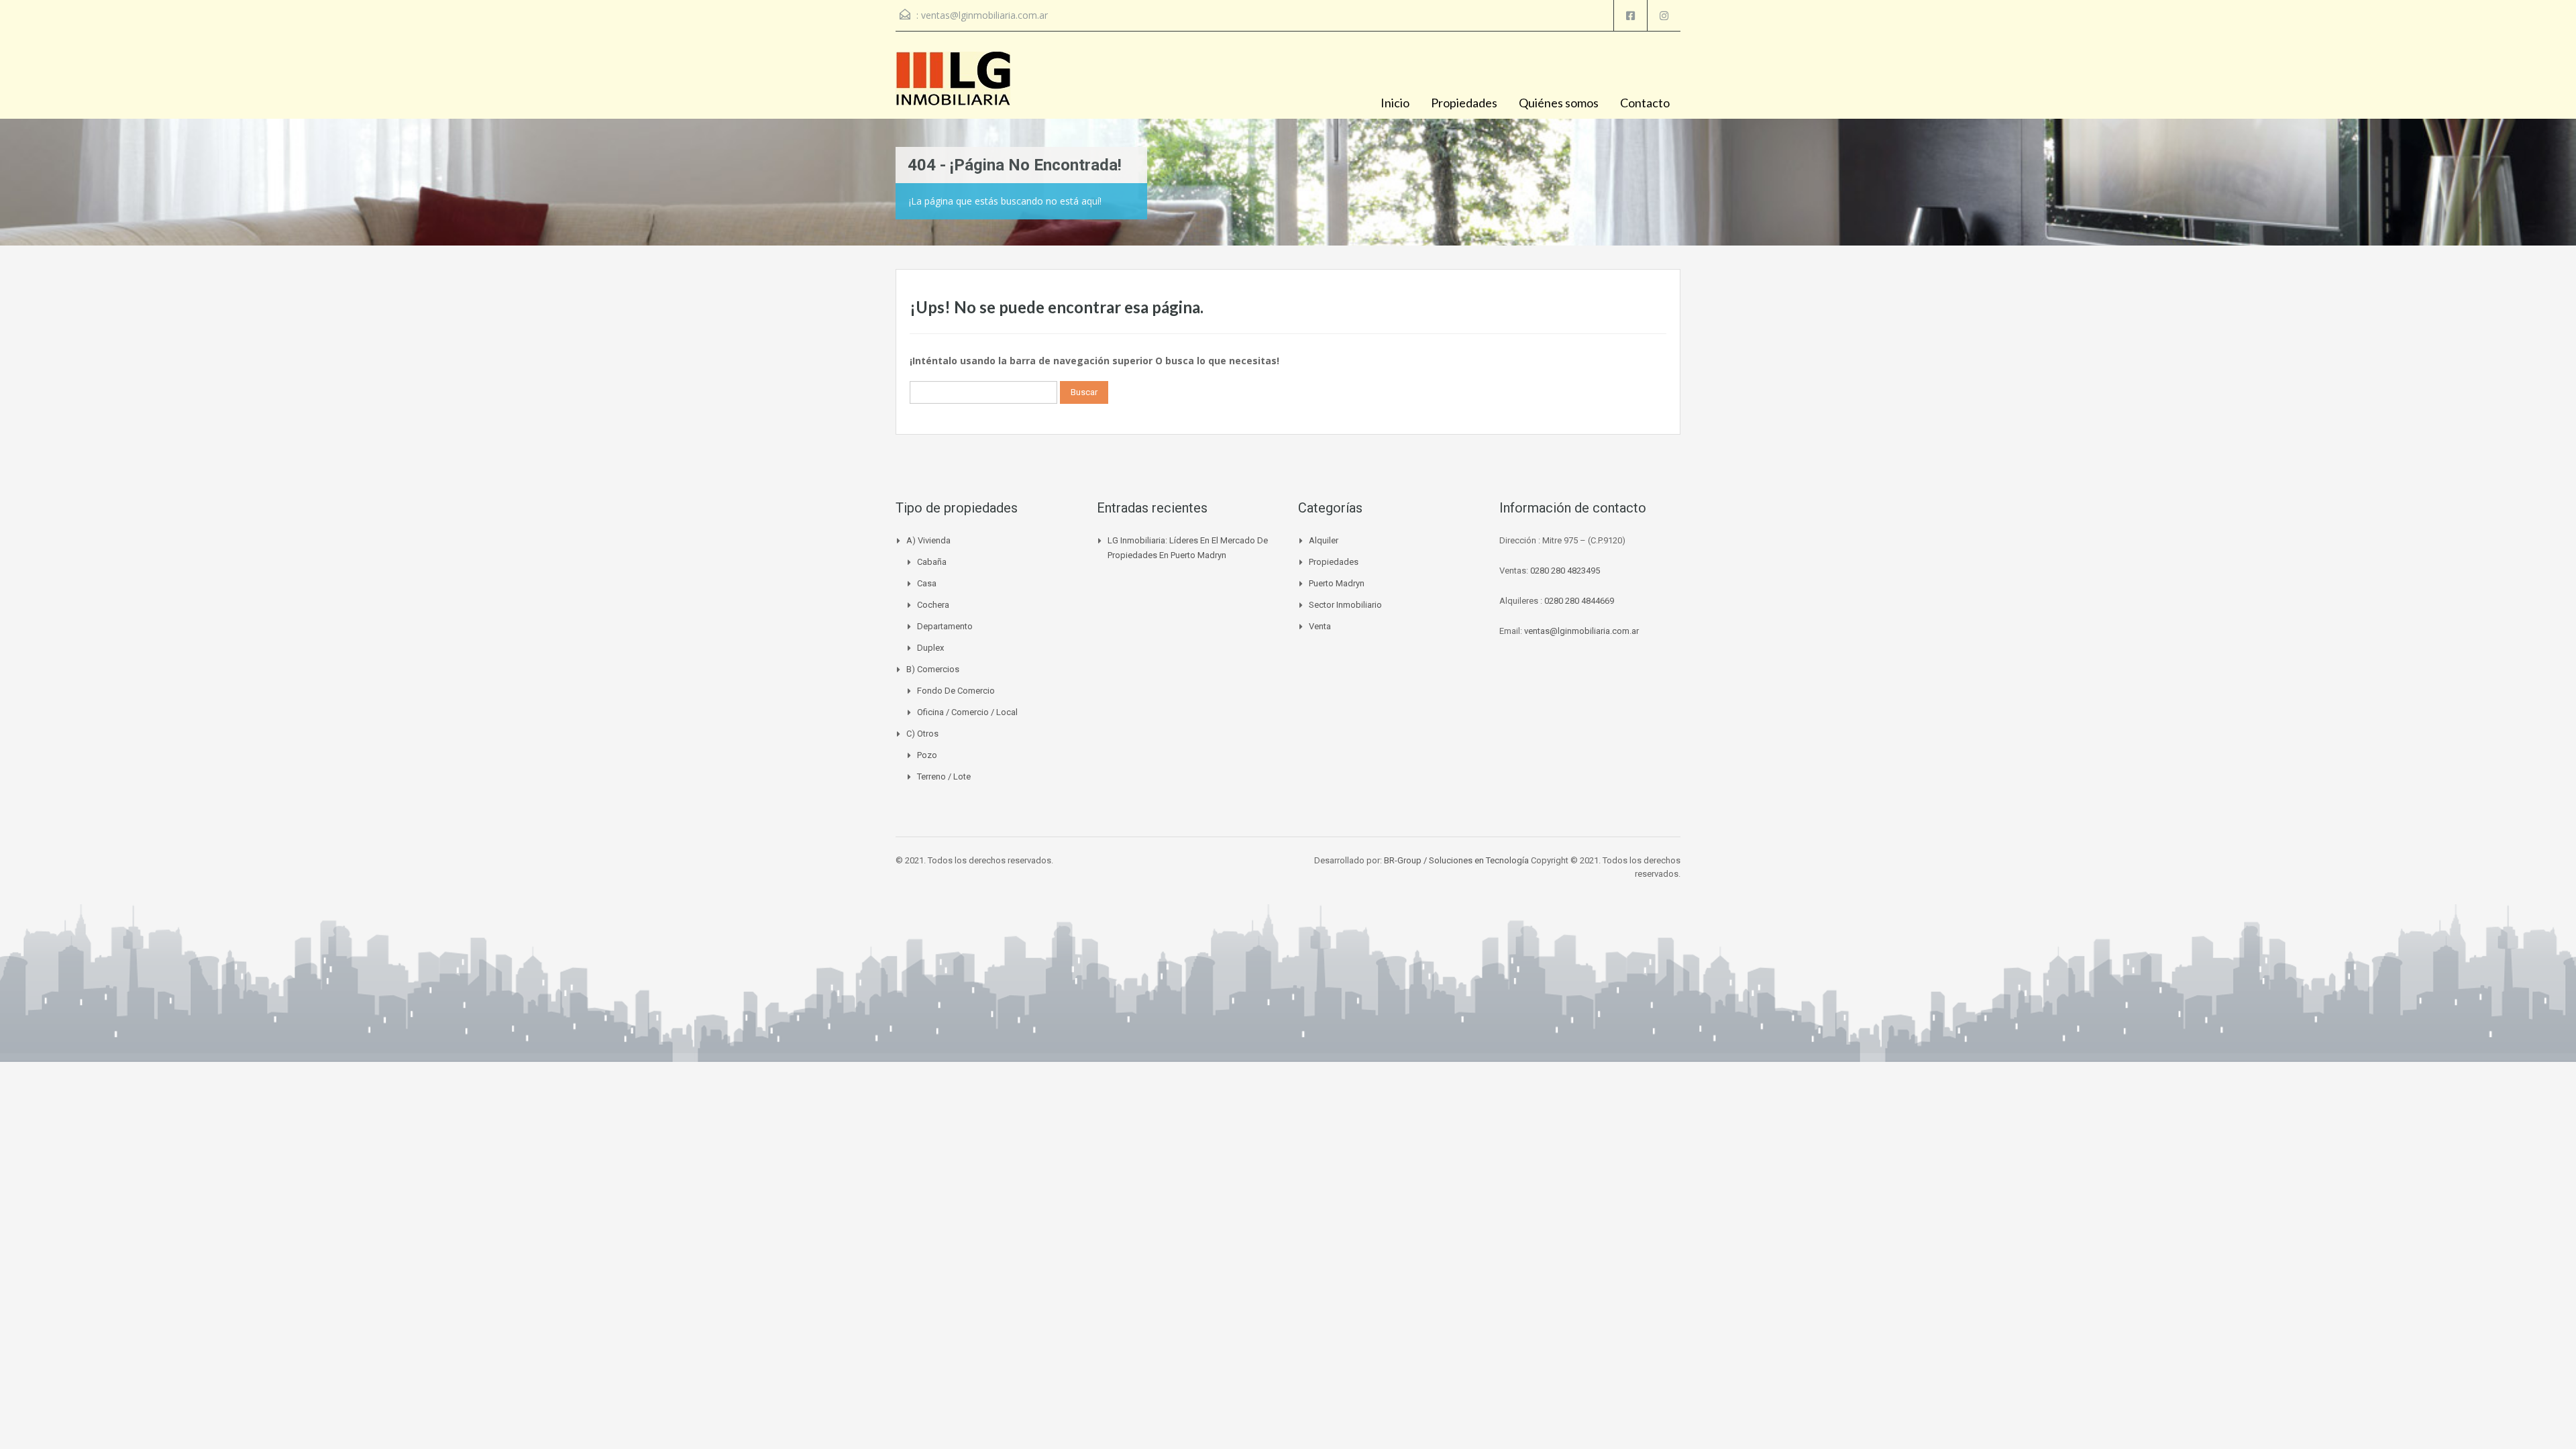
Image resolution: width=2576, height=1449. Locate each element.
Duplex (930, 648)
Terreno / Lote (944, 776)
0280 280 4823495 (1565, 571)
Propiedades (1464, 103)
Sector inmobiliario (1345, 605)
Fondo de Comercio (956, 691)
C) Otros (922, 734)
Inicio (1395, 103)
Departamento (945, 626)
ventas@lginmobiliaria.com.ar (984, 15)
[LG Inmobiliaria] (953, 85)
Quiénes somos (1559, 103)
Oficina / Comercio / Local (967, 712)
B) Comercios (933, 669)
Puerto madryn (1337, 583)
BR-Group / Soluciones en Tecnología (1456, 860)
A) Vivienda (928, 540)
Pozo (927, 755)
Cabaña (932, 562)
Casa (927, 583)
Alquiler (1324, 540)
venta (1320, 626)
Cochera (933, 605)
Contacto (1645, 103)
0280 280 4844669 (1579, 601)
